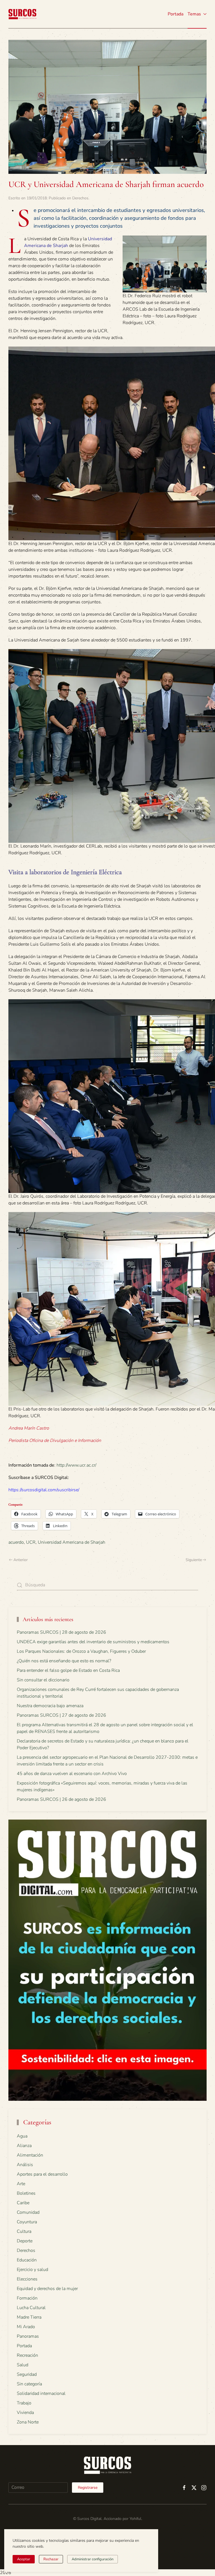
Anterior (21, 1560)
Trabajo (24, 2403)
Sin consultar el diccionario (43, 1680)
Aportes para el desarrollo (42, 2174)
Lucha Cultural (31, 2308)
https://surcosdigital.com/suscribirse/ (44, 1490)
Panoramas (28, 2336)
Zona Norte (28, 2422)
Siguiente (194, 1560)
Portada (176, 14)
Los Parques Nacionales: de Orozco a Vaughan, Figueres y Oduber (81, 1651)
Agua (22, 2136)
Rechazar (51, 2559)
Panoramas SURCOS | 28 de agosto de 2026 (61, 1632)
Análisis (25, 2165)
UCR (31, 1542)
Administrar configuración (93, 2559)
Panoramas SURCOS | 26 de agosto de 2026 (61, 1799)
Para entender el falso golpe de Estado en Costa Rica (68, 1670)
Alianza (24, 2146)
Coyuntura (27, 2222)
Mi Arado (26, 2327)
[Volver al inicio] (22, 14)
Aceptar (24, 2559)
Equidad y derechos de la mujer (47, 2289)
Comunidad (28, 2212)
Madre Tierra (29, 2317)
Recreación (27, 2355)
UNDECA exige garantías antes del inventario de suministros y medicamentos (93, 1642)
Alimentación (30, 2155)
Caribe (23, 2203)
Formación (27, 2298)
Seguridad (27, 2374)
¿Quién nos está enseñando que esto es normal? (64, 1661)
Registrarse (88, 2488)
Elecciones (27, 2279)
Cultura (24, 2231)
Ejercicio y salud (32, 2270)
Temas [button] (194, 14)
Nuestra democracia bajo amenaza (50, 1706)
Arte (21, 2184)
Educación (27, 2260)
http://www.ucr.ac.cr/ (76, 1465)
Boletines (26, 2193)
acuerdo (16, 1542)
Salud (23, 2365)
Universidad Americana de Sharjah (72, 1542)
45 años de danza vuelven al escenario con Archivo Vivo (72, 1774)
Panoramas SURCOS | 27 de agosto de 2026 (61, 1715)
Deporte (25, 2241)
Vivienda (25, 2413)
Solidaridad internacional (41, 2393)
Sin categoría (29, 2384)
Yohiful (135, 2519)
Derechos (80, 198)
